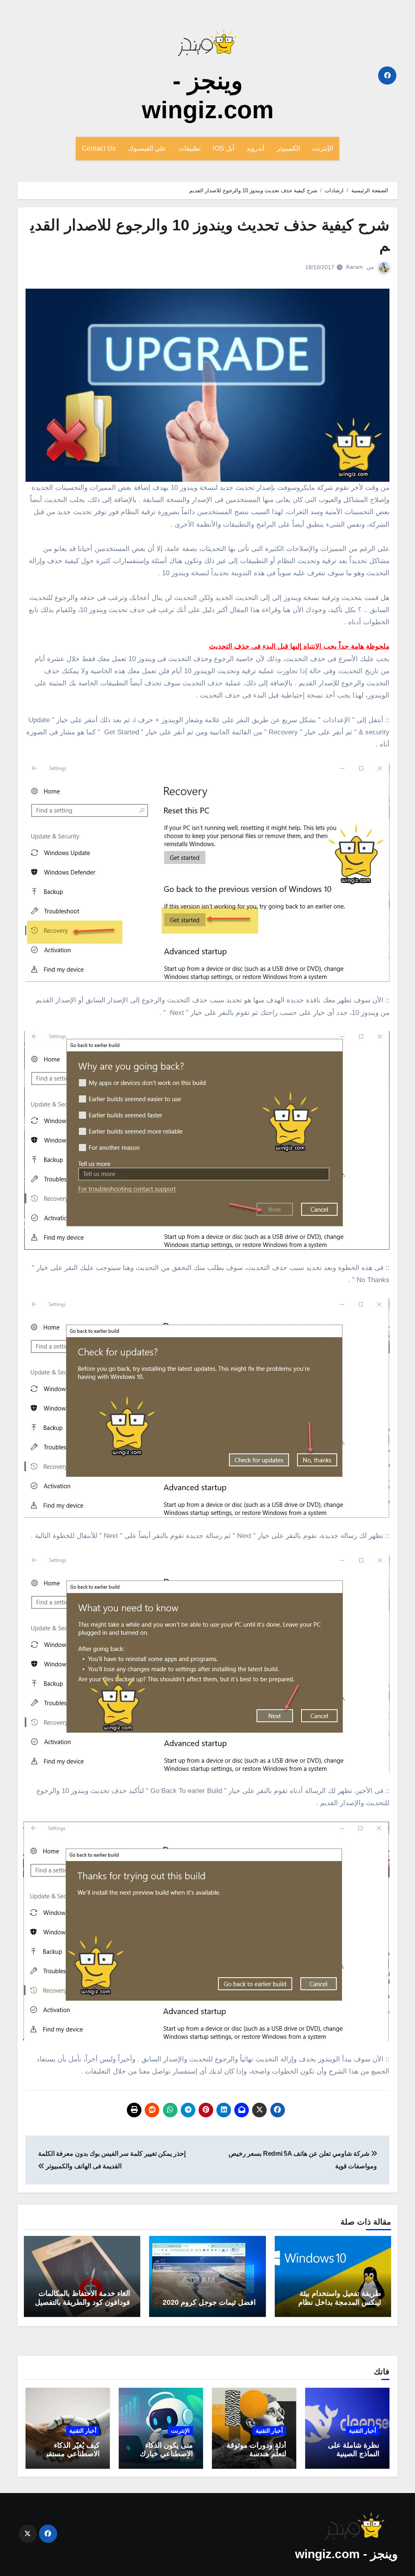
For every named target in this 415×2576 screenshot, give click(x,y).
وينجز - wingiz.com (346, 2554)
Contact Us (99, 148)
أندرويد (255, 148)
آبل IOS (224, 148)
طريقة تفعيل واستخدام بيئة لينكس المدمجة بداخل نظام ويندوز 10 (340, 2302)
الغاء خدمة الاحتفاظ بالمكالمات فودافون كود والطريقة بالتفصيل (82, 2298)
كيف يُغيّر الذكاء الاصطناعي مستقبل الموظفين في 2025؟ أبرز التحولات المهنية (68, 2458)
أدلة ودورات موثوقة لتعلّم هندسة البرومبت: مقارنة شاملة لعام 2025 (256, 2458)
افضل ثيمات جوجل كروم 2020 (209, 2302)
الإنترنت (323, 148)
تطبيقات (189, 148)
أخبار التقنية (363, 2431)
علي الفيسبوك (147, 148)
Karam (355, 267)
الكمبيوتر (288, 148)
